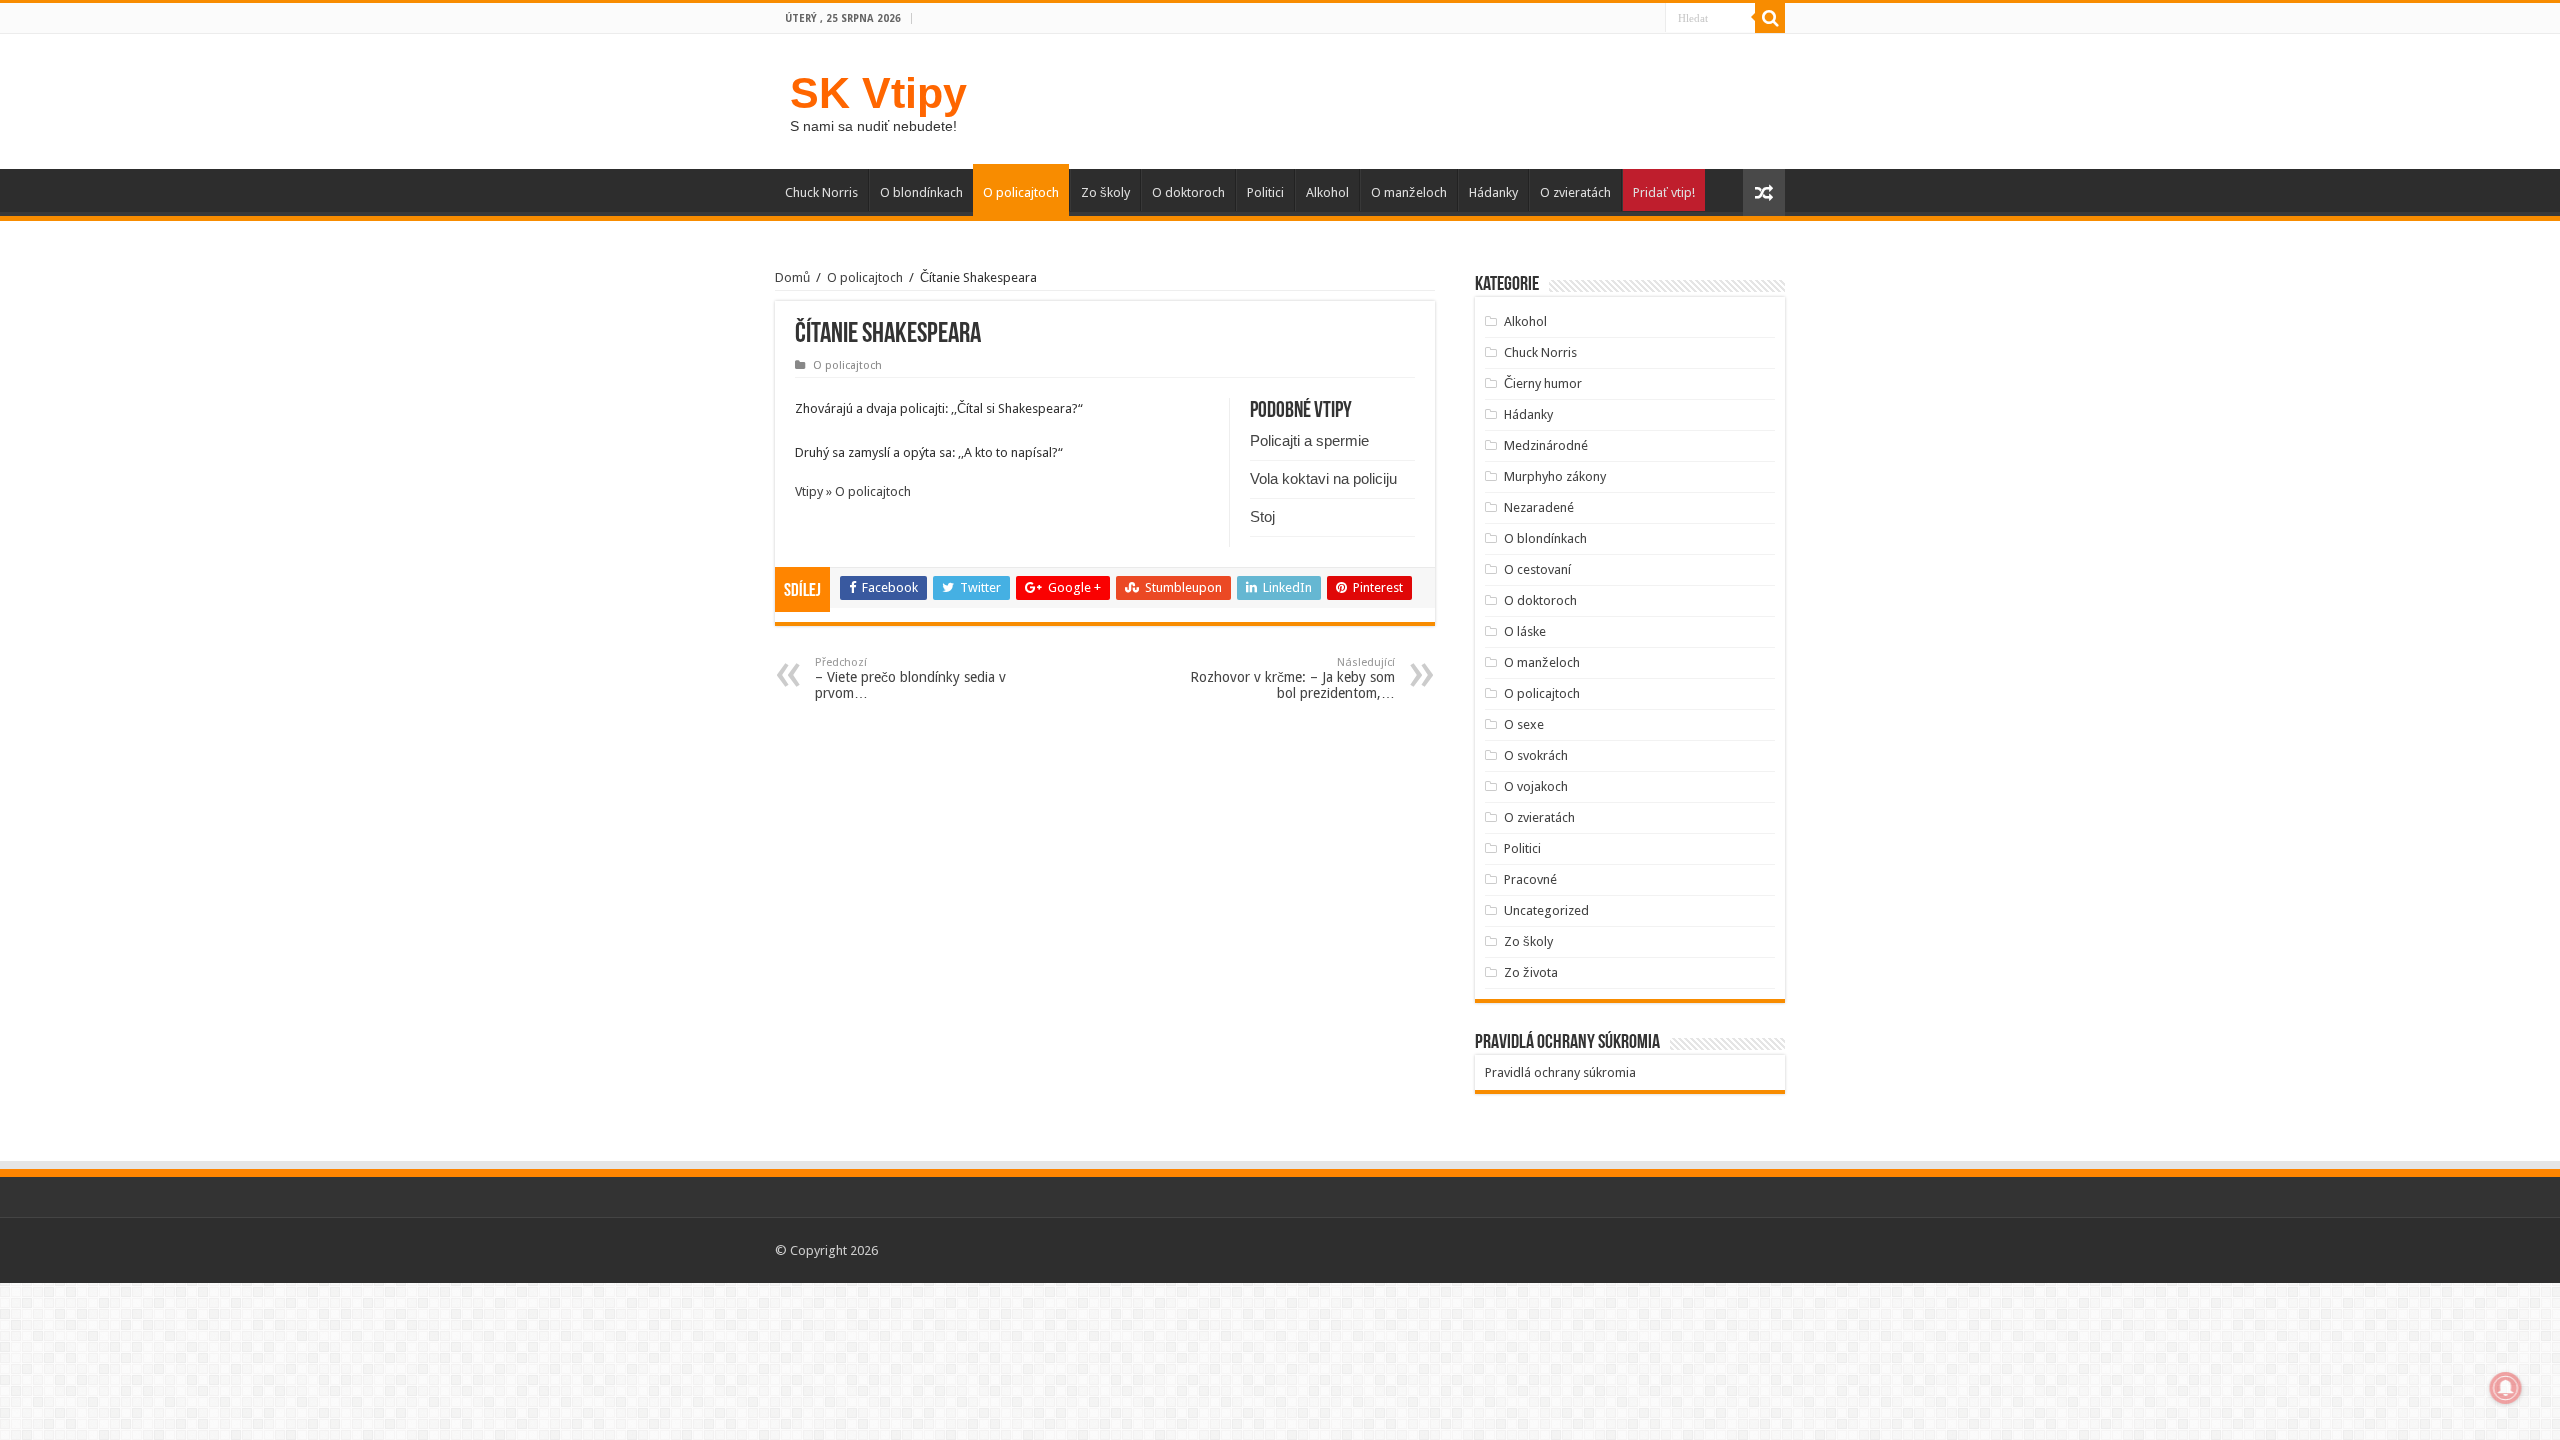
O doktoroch (1188, 192)
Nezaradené (1539, 507)
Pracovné (1530, 879)
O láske (1525, 631)
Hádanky (1493, 192)
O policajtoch (1021, 192)
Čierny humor (1543, 383)
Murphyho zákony (1555, 476)
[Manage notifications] (2506, 1388)
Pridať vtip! (1664, 192)
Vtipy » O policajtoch (853, 491)
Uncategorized (1546, 910)
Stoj (1262, 516)
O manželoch (1409, 192)
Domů (792, 277)
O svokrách (1536, 755)
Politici (1265, 192)
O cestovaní (1537, 569)
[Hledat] (1770, 18)
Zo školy (1105, 192)
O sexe (1524, 724)
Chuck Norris (821, 192)
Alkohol (1327, 192)
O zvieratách (1575, 192)
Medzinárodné (1546, 445)
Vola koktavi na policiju (1323, 478)
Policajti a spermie (1309, 440)
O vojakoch (1536, 786)
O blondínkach (921, 192)
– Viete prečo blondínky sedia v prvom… (910, 678)
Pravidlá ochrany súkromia (1560, 1072)
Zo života (1531, 972)
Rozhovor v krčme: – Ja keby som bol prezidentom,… (1292, 678)
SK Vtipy (878, 93)
